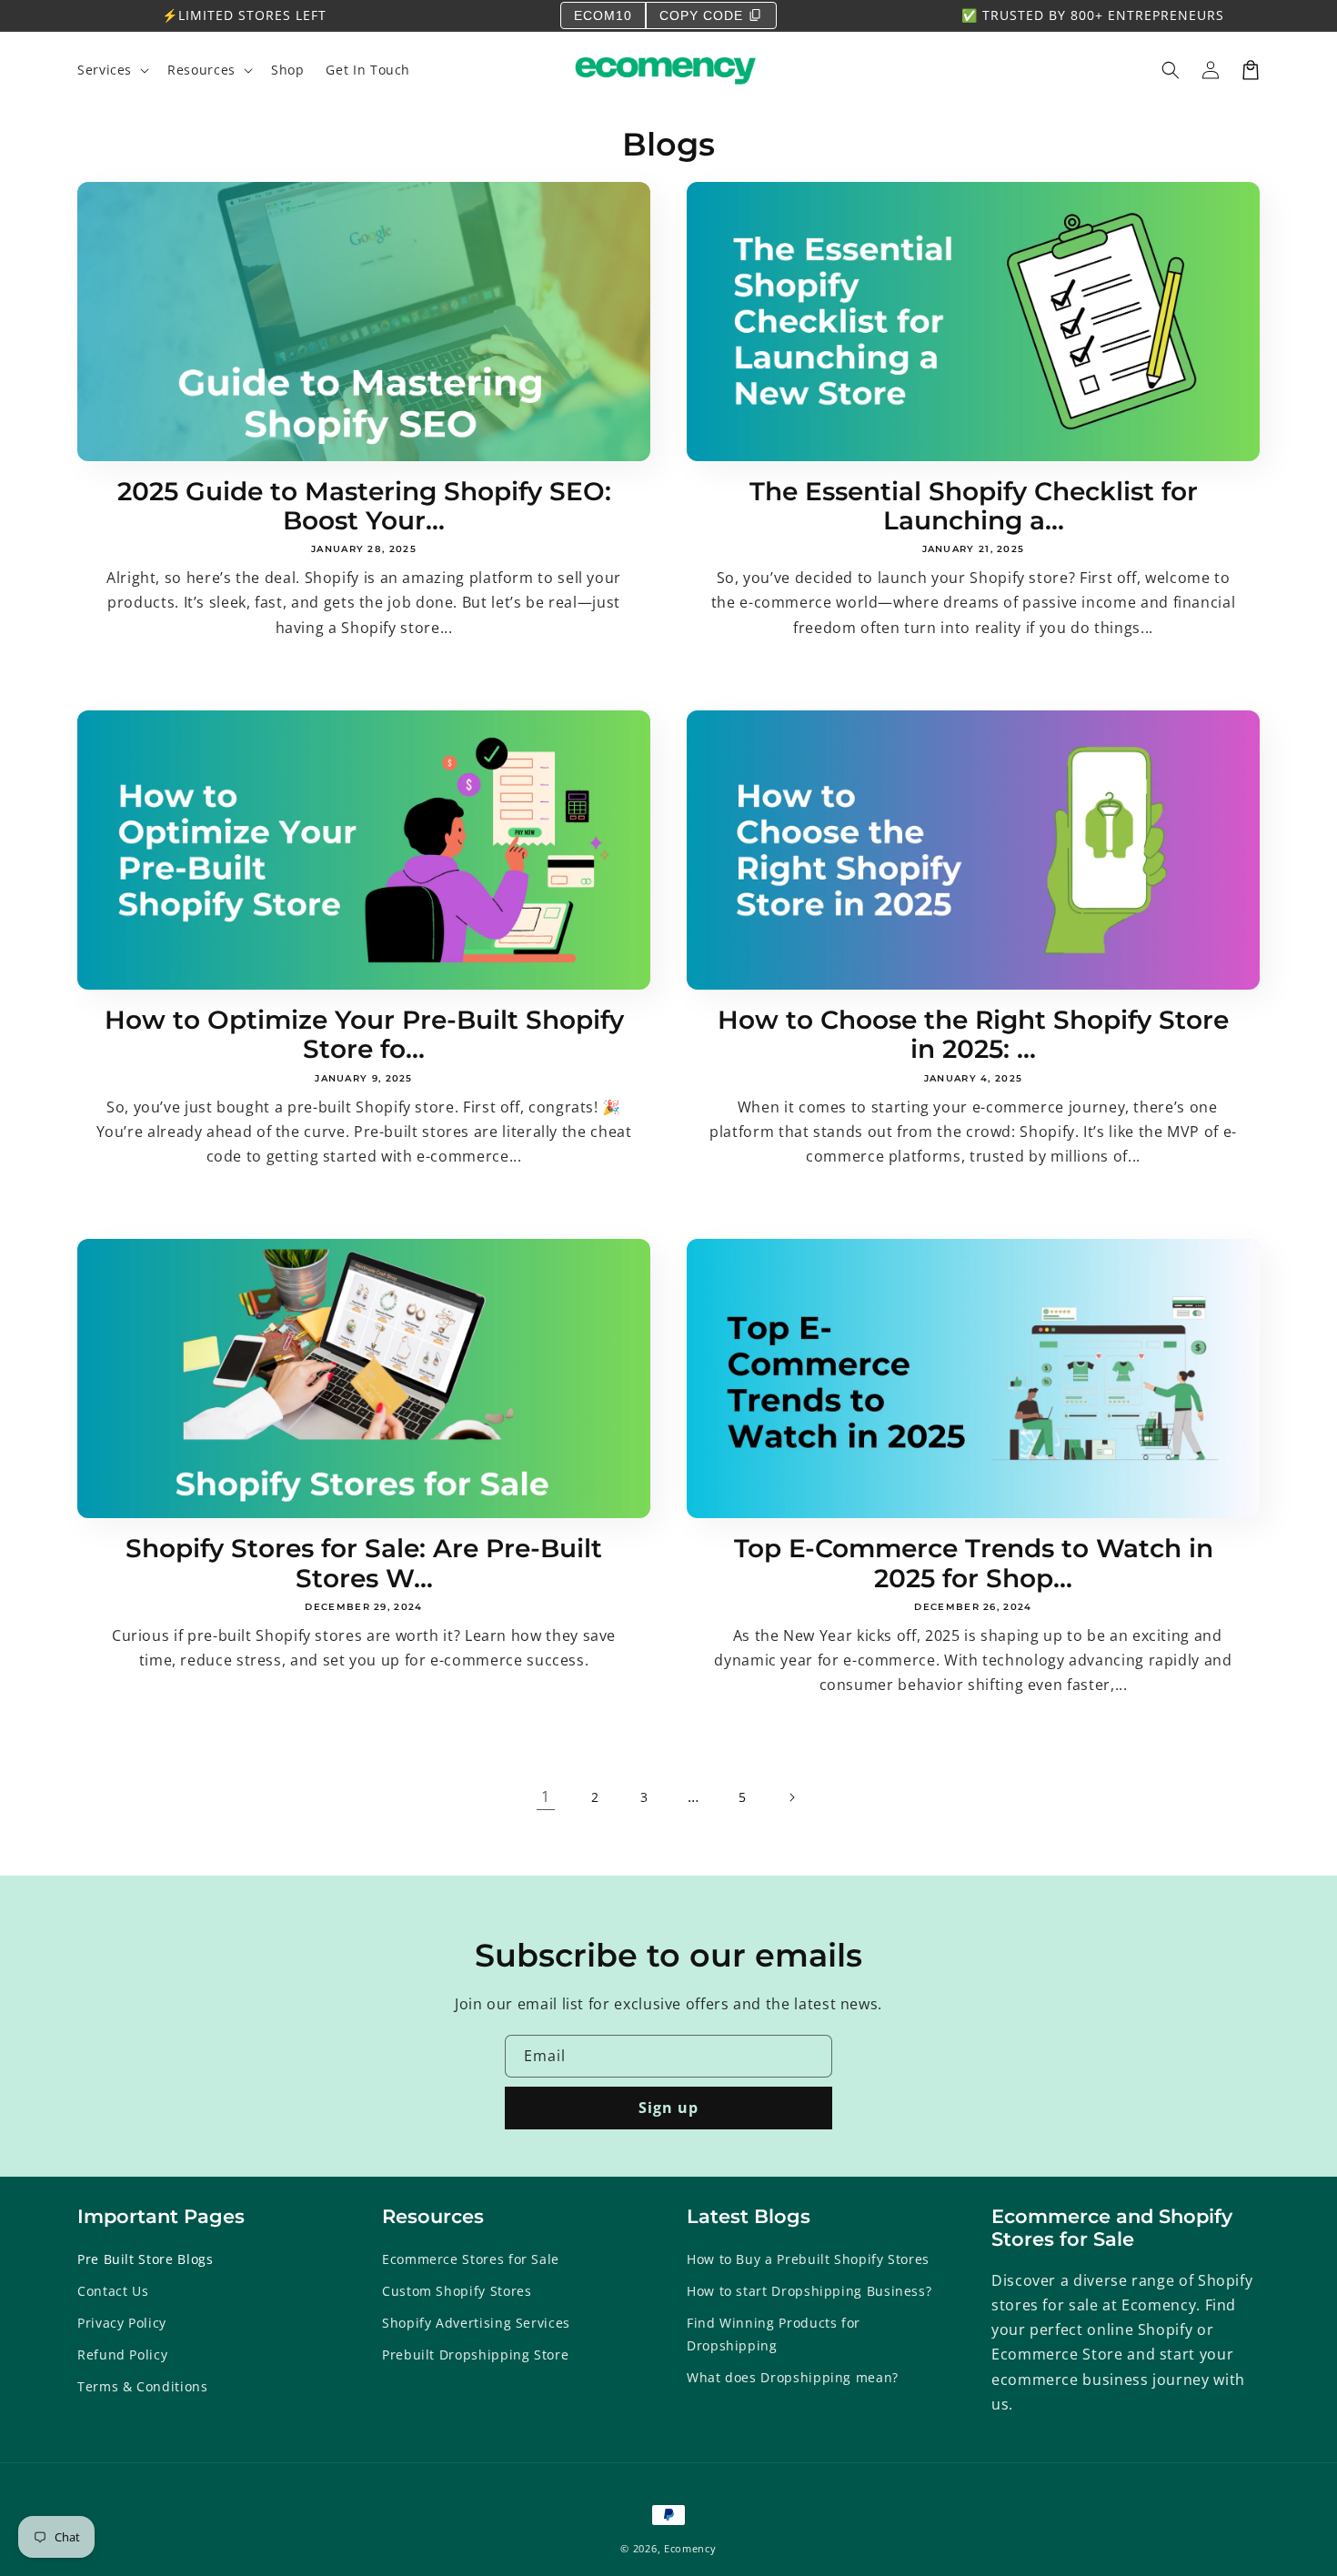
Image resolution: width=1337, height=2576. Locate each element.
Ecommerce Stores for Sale (471, 2259)
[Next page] (791, 1797)
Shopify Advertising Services (476, 2323)
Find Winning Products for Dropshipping (774, 2334)
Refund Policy (122, 2355)
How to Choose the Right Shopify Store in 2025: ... (973, 1035)
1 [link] (546, 1796)
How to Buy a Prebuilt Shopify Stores (808, 2259)
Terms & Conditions (143, 2386)
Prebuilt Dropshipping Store (475, 2355)
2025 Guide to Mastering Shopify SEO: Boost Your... (364, 506)
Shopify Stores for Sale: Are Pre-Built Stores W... (364, 1563)
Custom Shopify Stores (457, 2291)
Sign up (668, 2108)
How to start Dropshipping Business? (809, 2291)
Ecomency (690, 2548)
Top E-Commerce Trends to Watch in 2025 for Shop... (974, 1563)
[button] (1171, 70)
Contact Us (113, 2291)
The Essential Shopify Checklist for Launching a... (974, 506)
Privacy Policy (122, 2323)
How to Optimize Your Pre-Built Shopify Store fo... (364, 1035)
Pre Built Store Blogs (145, 2259)
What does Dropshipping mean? (793, 2377)
